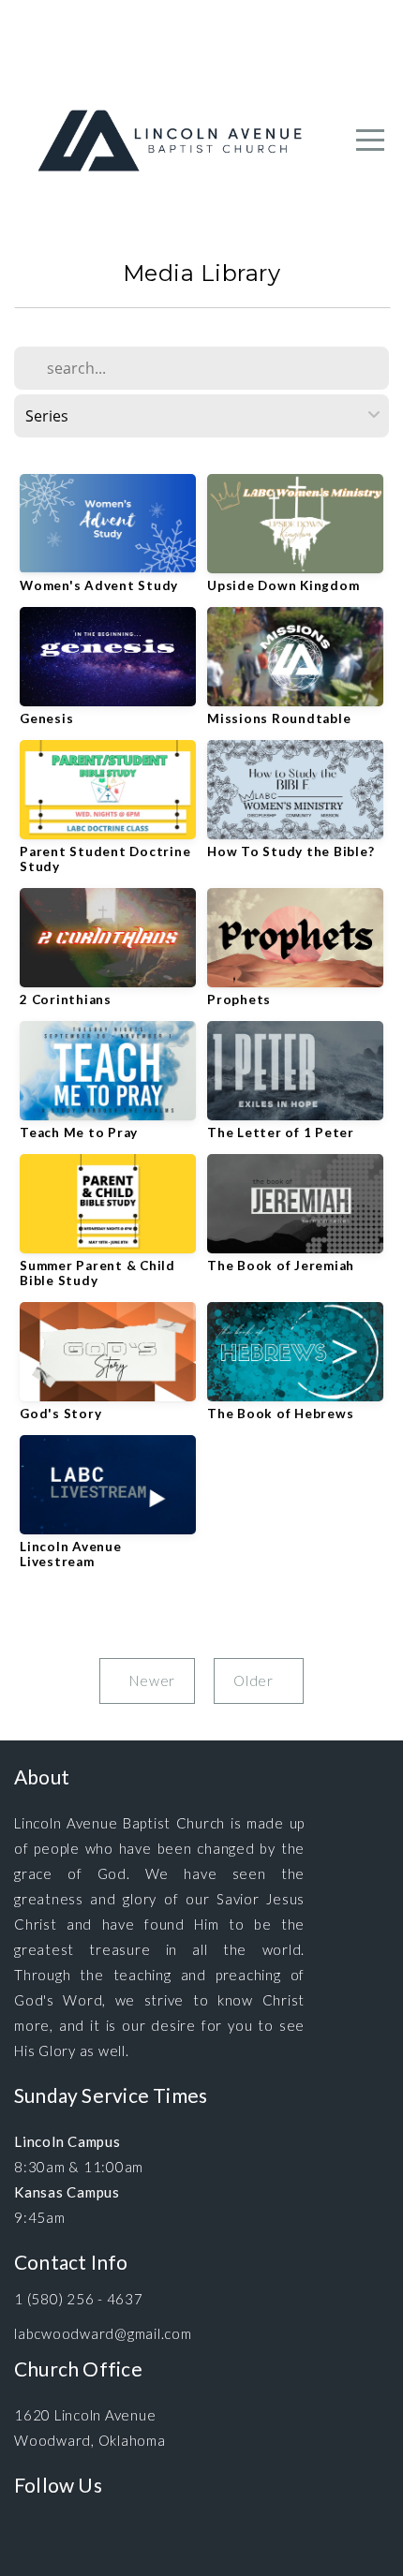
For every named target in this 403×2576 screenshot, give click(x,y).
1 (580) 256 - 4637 (79, 2299)
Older (259, 1680)
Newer (147, 1680)
